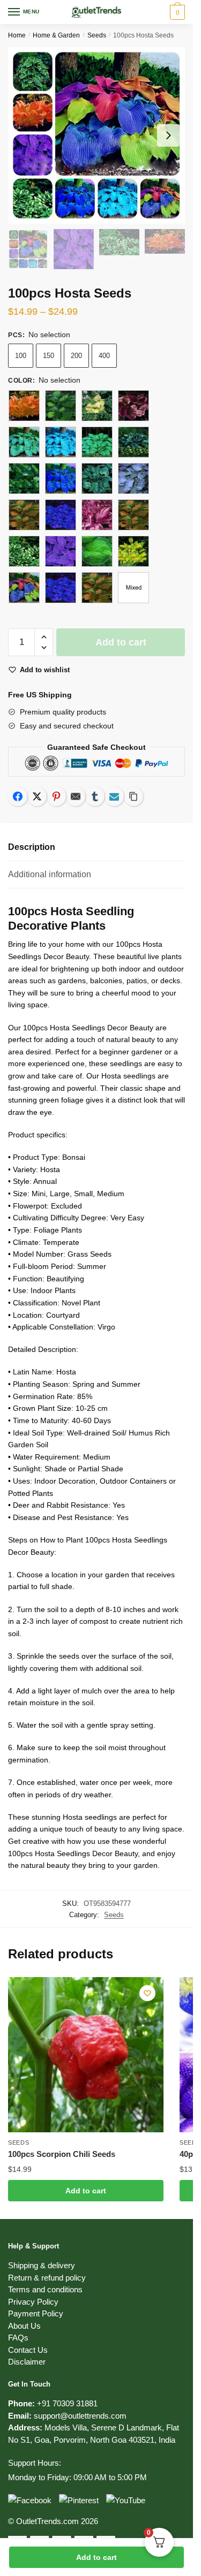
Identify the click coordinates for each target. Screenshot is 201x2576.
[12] (133, 406)
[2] (133, 478)
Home (17, 35)
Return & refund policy (47, 2278)
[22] (97, 515)
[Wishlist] (147, 1993)
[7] (24, 588)
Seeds (97, 35)
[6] (133, 551)
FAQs (18, 2338)
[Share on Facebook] (18, 796)
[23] (133, 515)
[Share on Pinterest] (56, 796)
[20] (24, 515)
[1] (24, 406)
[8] (61, 588)
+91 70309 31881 (67, 2403)
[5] (97, 551)
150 (49, 356)
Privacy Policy (33, 2302)
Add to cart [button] (86, 2191)
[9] (97, 588)
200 (76, 356)
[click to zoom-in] (96, 135)
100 (21, 356)
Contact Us (28, 2350)
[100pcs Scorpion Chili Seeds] (86, 2055)
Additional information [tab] (50, 874)
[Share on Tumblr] (95, 796)
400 (104, 356)
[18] (61, 478)
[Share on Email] (76, 796)
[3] (24, 551)
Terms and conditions (45, 2289)
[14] (61, 442)
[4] (61, 551)
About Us (24, 2326)
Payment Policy (36, 2313)
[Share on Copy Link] (133, 796)
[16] (133, 442)
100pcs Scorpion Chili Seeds (62, 2154)
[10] (61, 406)
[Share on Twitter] (37, 796)
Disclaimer (27, 2362)
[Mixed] (133, 588)
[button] (44, 637)
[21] (61, 515)
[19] (97, 478)
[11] (97, 406)
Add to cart (96, 2557)
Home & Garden (56, 35)
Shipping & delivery (42, 2265)
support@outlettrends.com (80, 2416)
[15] (97, 442)
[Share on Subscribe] (114, 796)
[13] (24, 442)
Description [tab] (32, 847)
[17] (24, 478)
